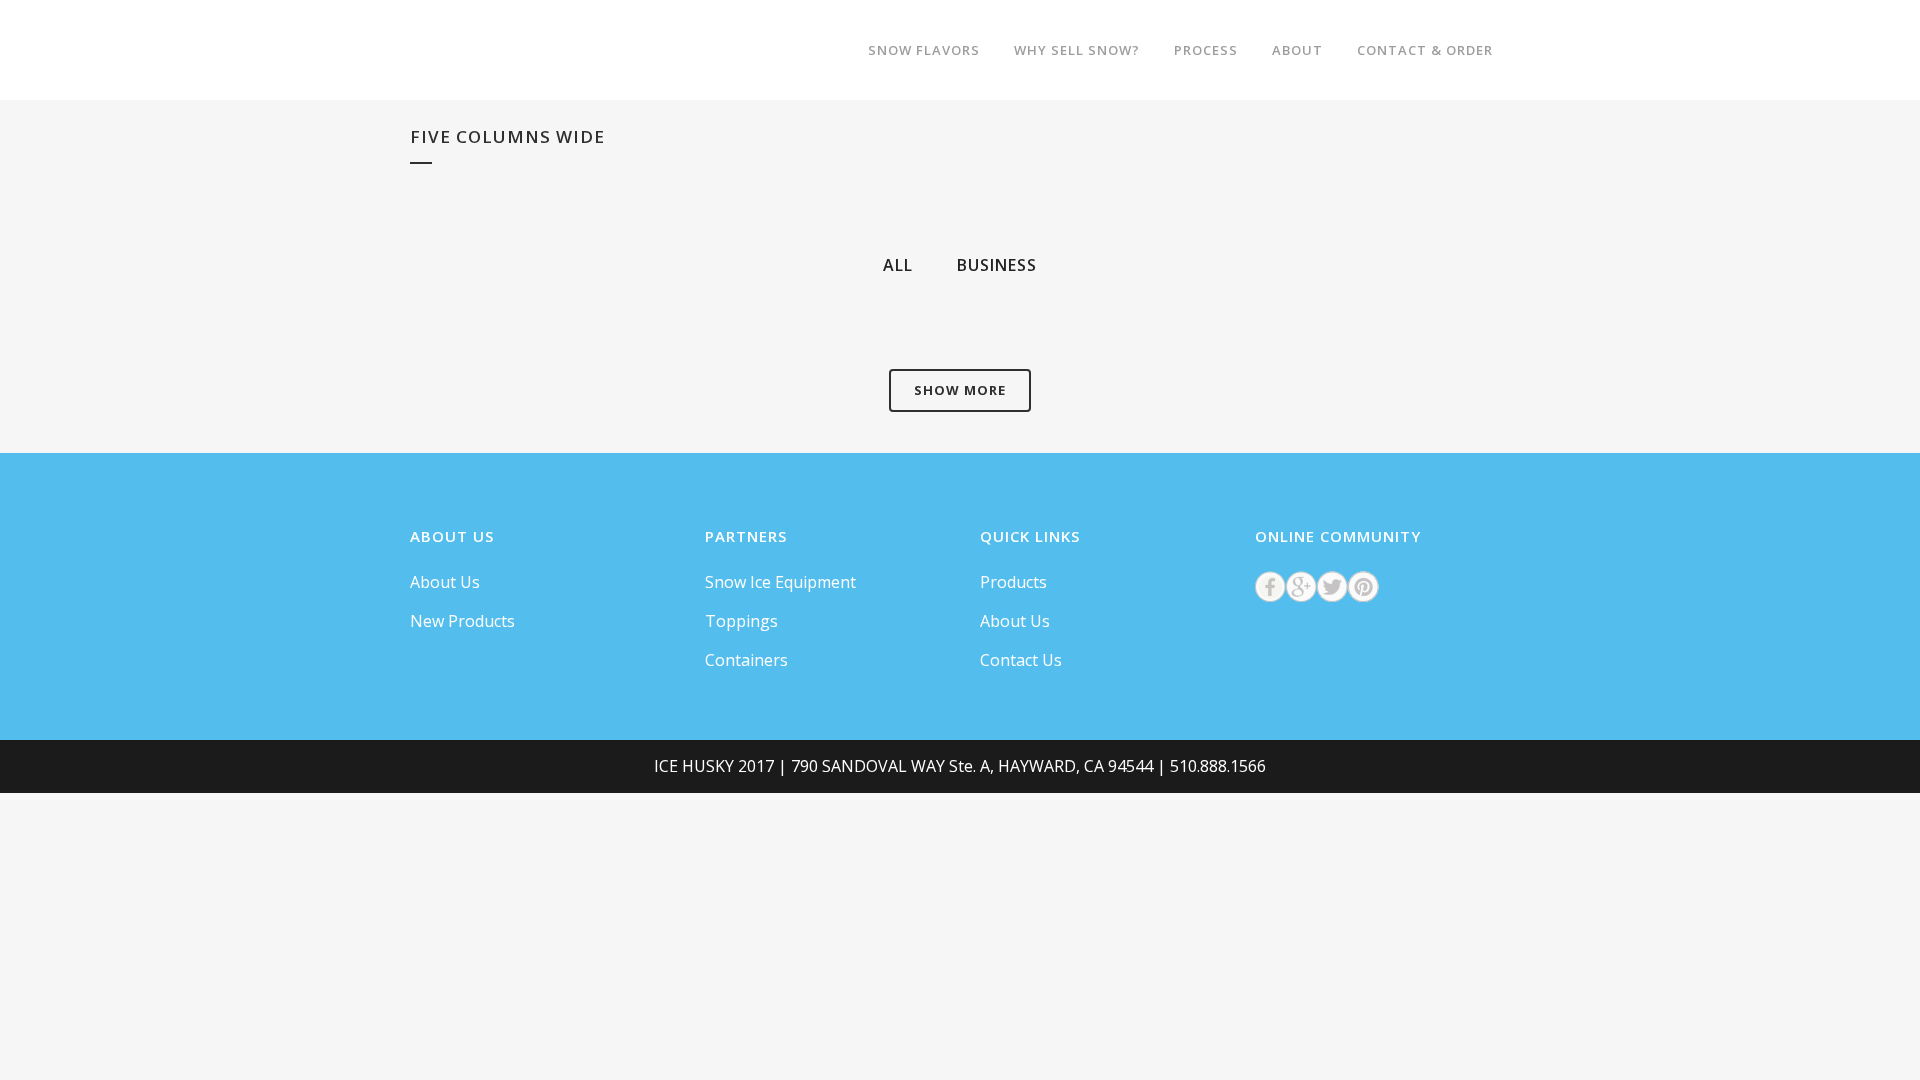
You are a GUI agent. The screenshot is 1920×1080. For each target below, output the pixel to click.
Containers (746, 660)
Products (1013, 582)
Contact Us (1021, 660)
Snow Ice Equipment (780, 582)
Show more (960, 390)
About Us (445, 582)
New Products (462, 621)
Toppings (741, 621)
